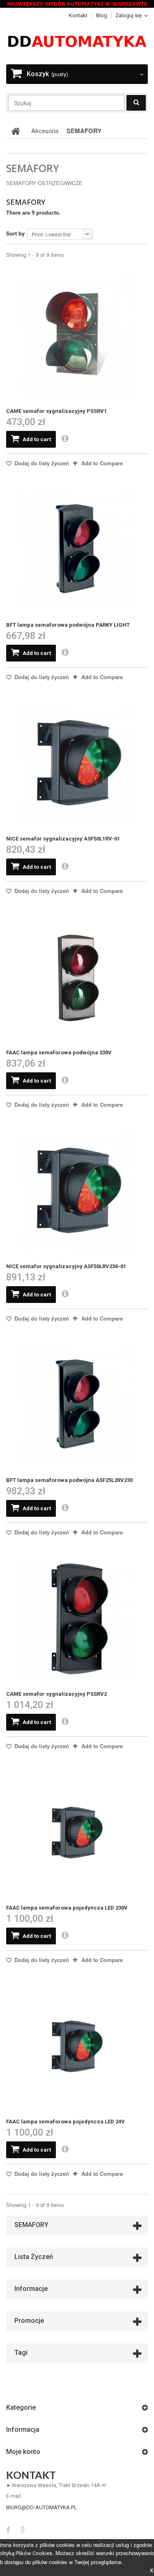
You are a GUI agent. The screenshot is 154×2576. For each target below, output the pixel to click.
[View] (65, 439)
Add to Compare (102, 463)
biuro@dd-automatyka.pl (41, 2507)
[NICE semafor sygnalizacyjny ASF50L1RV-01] (77, 764)
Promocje (29, 2321)
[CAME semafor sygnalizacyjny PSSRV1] (77, 336)
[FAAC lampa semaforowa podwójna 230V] (77, 978)
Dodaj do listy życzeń (41, 463)
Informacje (31, 2289)
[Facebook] (8, 2529)
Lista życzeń (34, 2257)
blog (102, 15)
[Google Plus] (23, 2529)
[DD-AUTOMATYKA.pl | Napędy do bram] (77, 41)
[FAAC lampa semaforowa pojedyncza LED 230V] (77, 1833)
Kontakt (78, 15)
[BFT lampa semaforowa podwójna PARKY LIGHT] (77, 550)
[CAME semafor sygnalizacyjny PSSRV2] (77, 1619)
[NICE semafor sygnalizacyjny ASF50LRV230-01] (77, 1191)
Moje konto (23, 2452)
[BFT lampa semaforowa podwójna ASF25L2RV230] (77, 1405)
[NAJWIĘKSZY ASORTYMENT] (77, 4)
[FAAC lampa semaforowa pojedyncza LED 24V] (77, 2047)
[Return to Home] (16, 131)
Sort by (15, 233)
